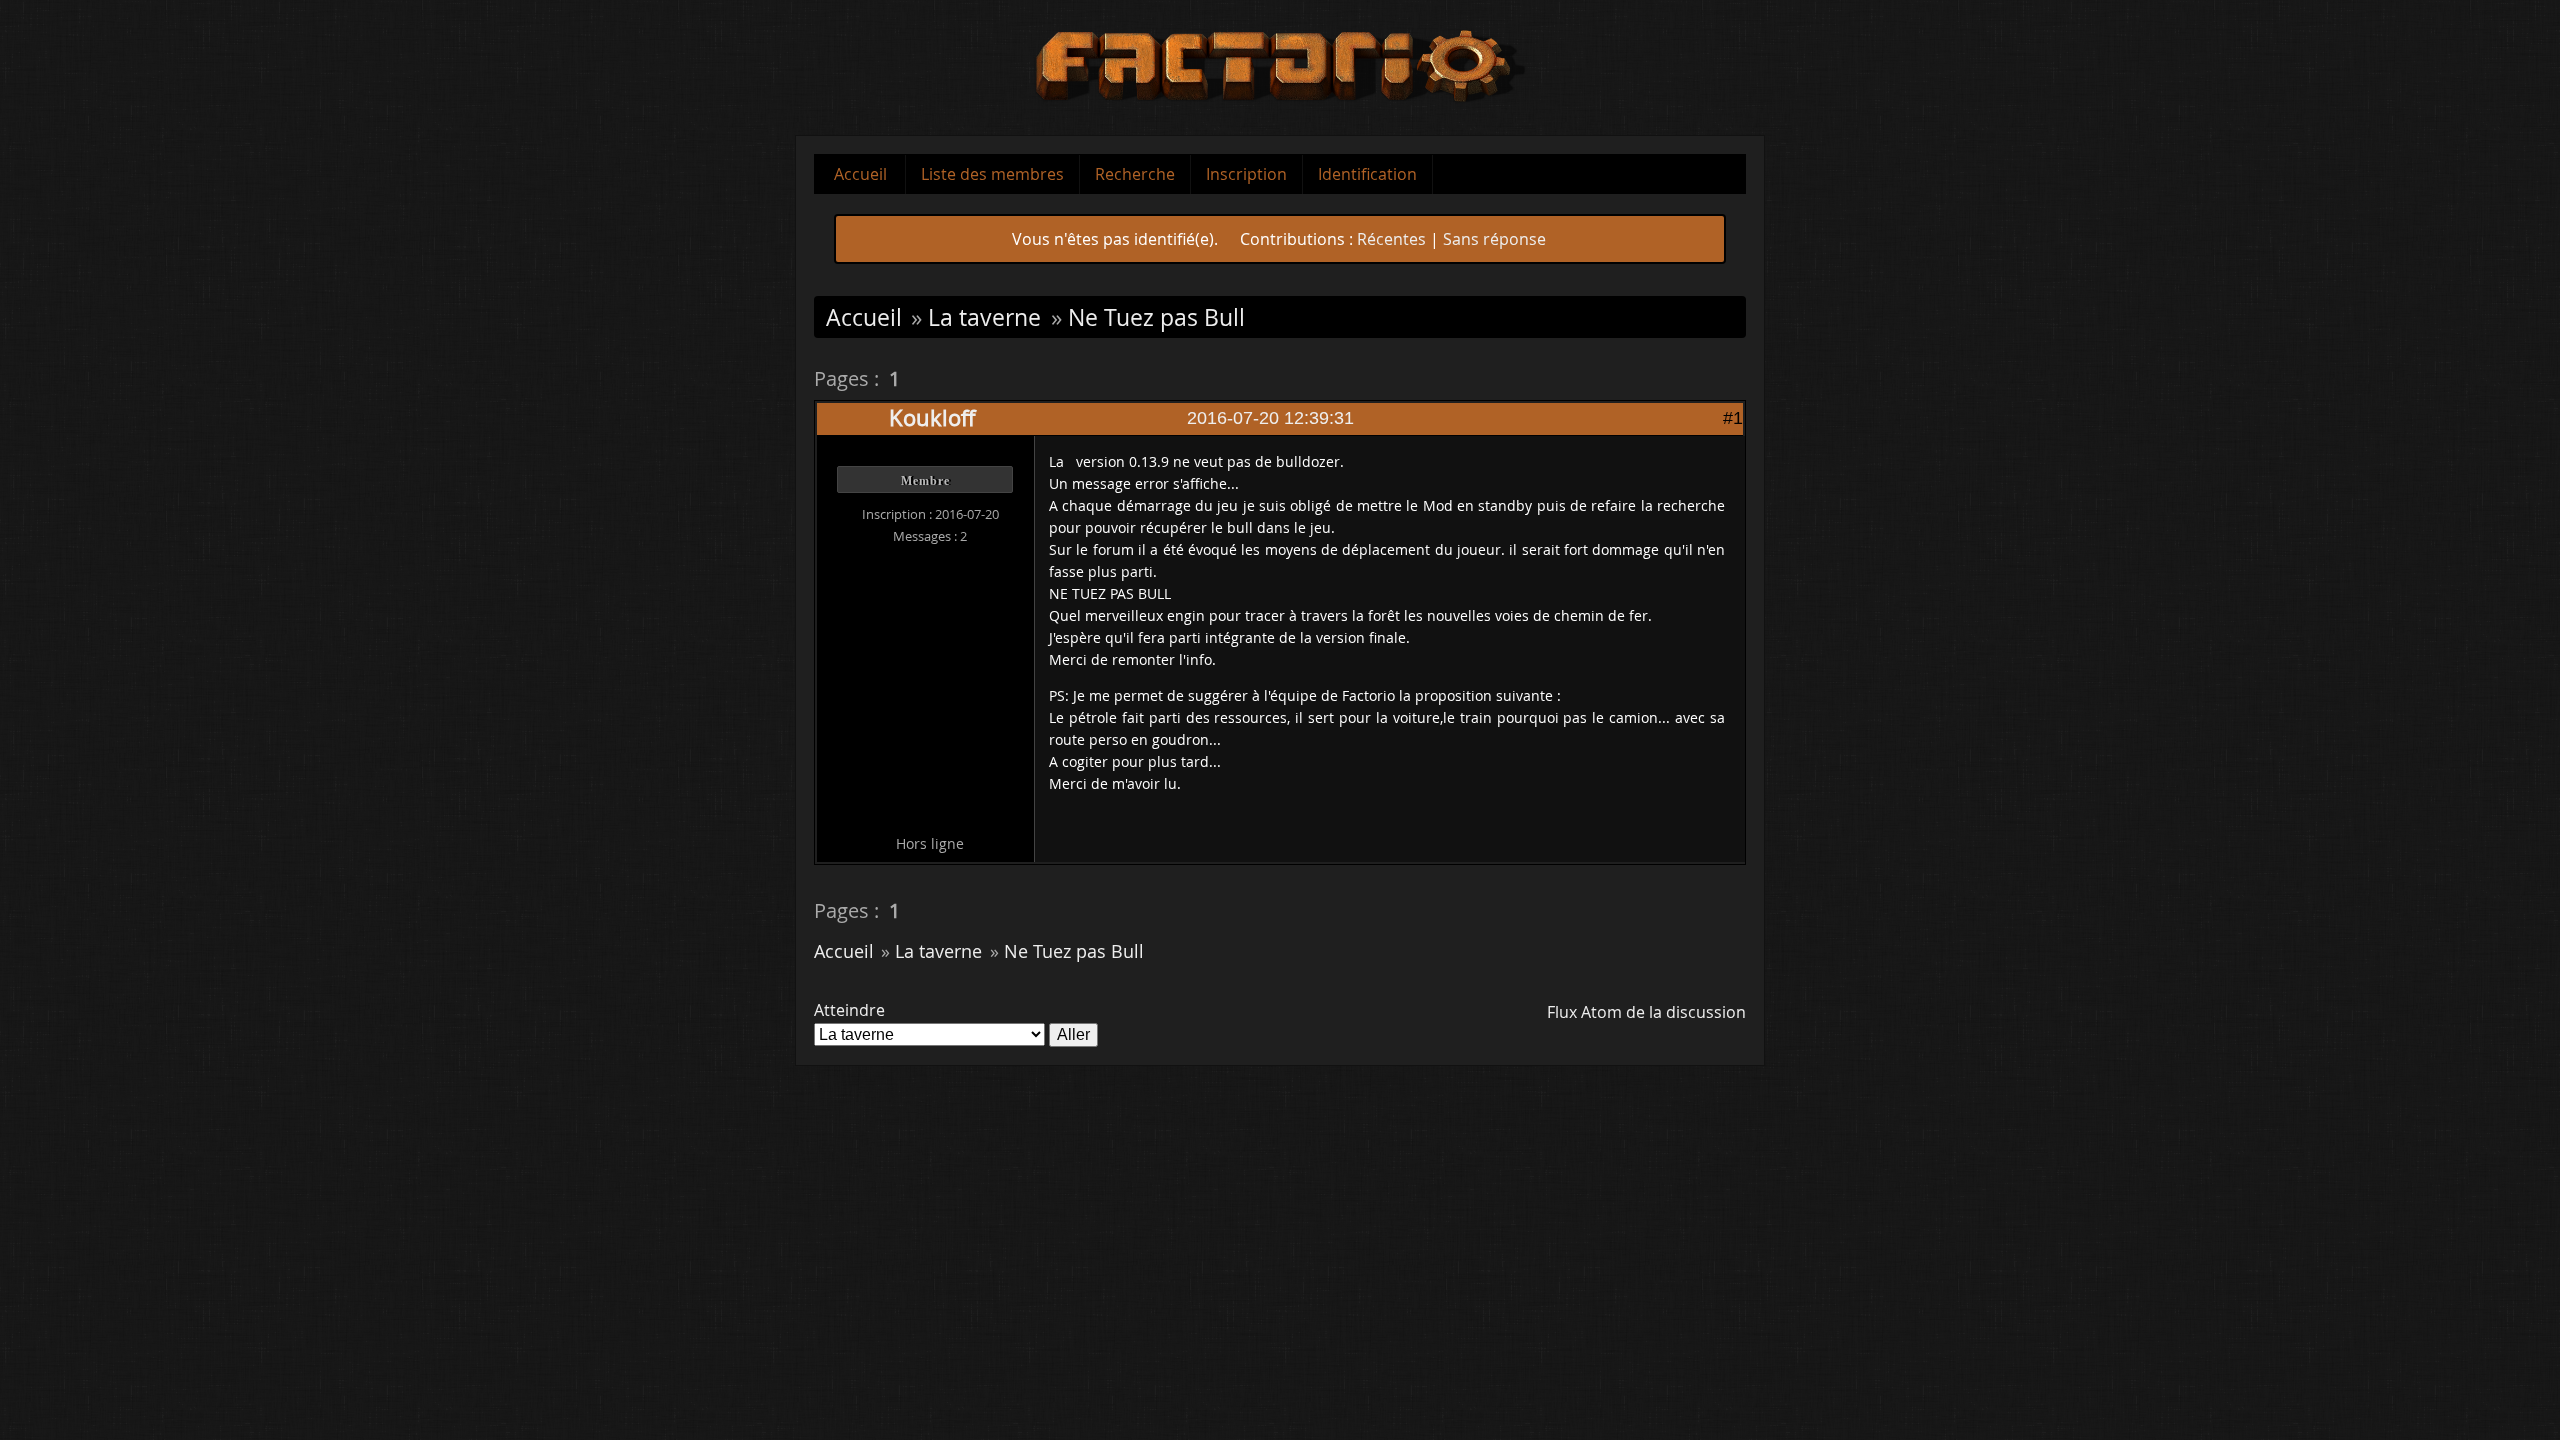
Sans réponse (1494, 239)
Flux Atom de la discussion (1646, 1012)
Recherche (1135, 174)
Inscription (1246, 174)
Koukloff (932, 418)
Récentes (1391, 239)
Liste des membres (992, 174)
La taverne (984, 317)
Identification (1367, 174)
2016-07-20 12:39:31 (1270, 418)
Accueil (860, 174)
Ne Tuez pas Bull (1156, 317)
